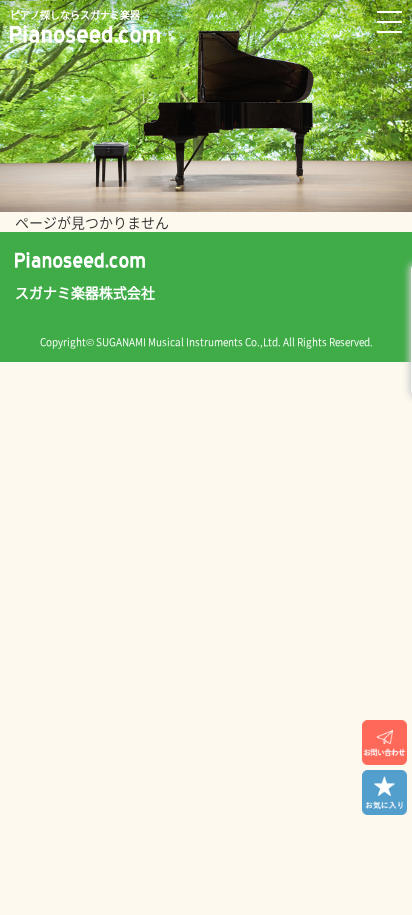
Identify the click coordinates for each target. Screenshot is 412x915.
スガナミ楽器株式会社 (85, 292)
